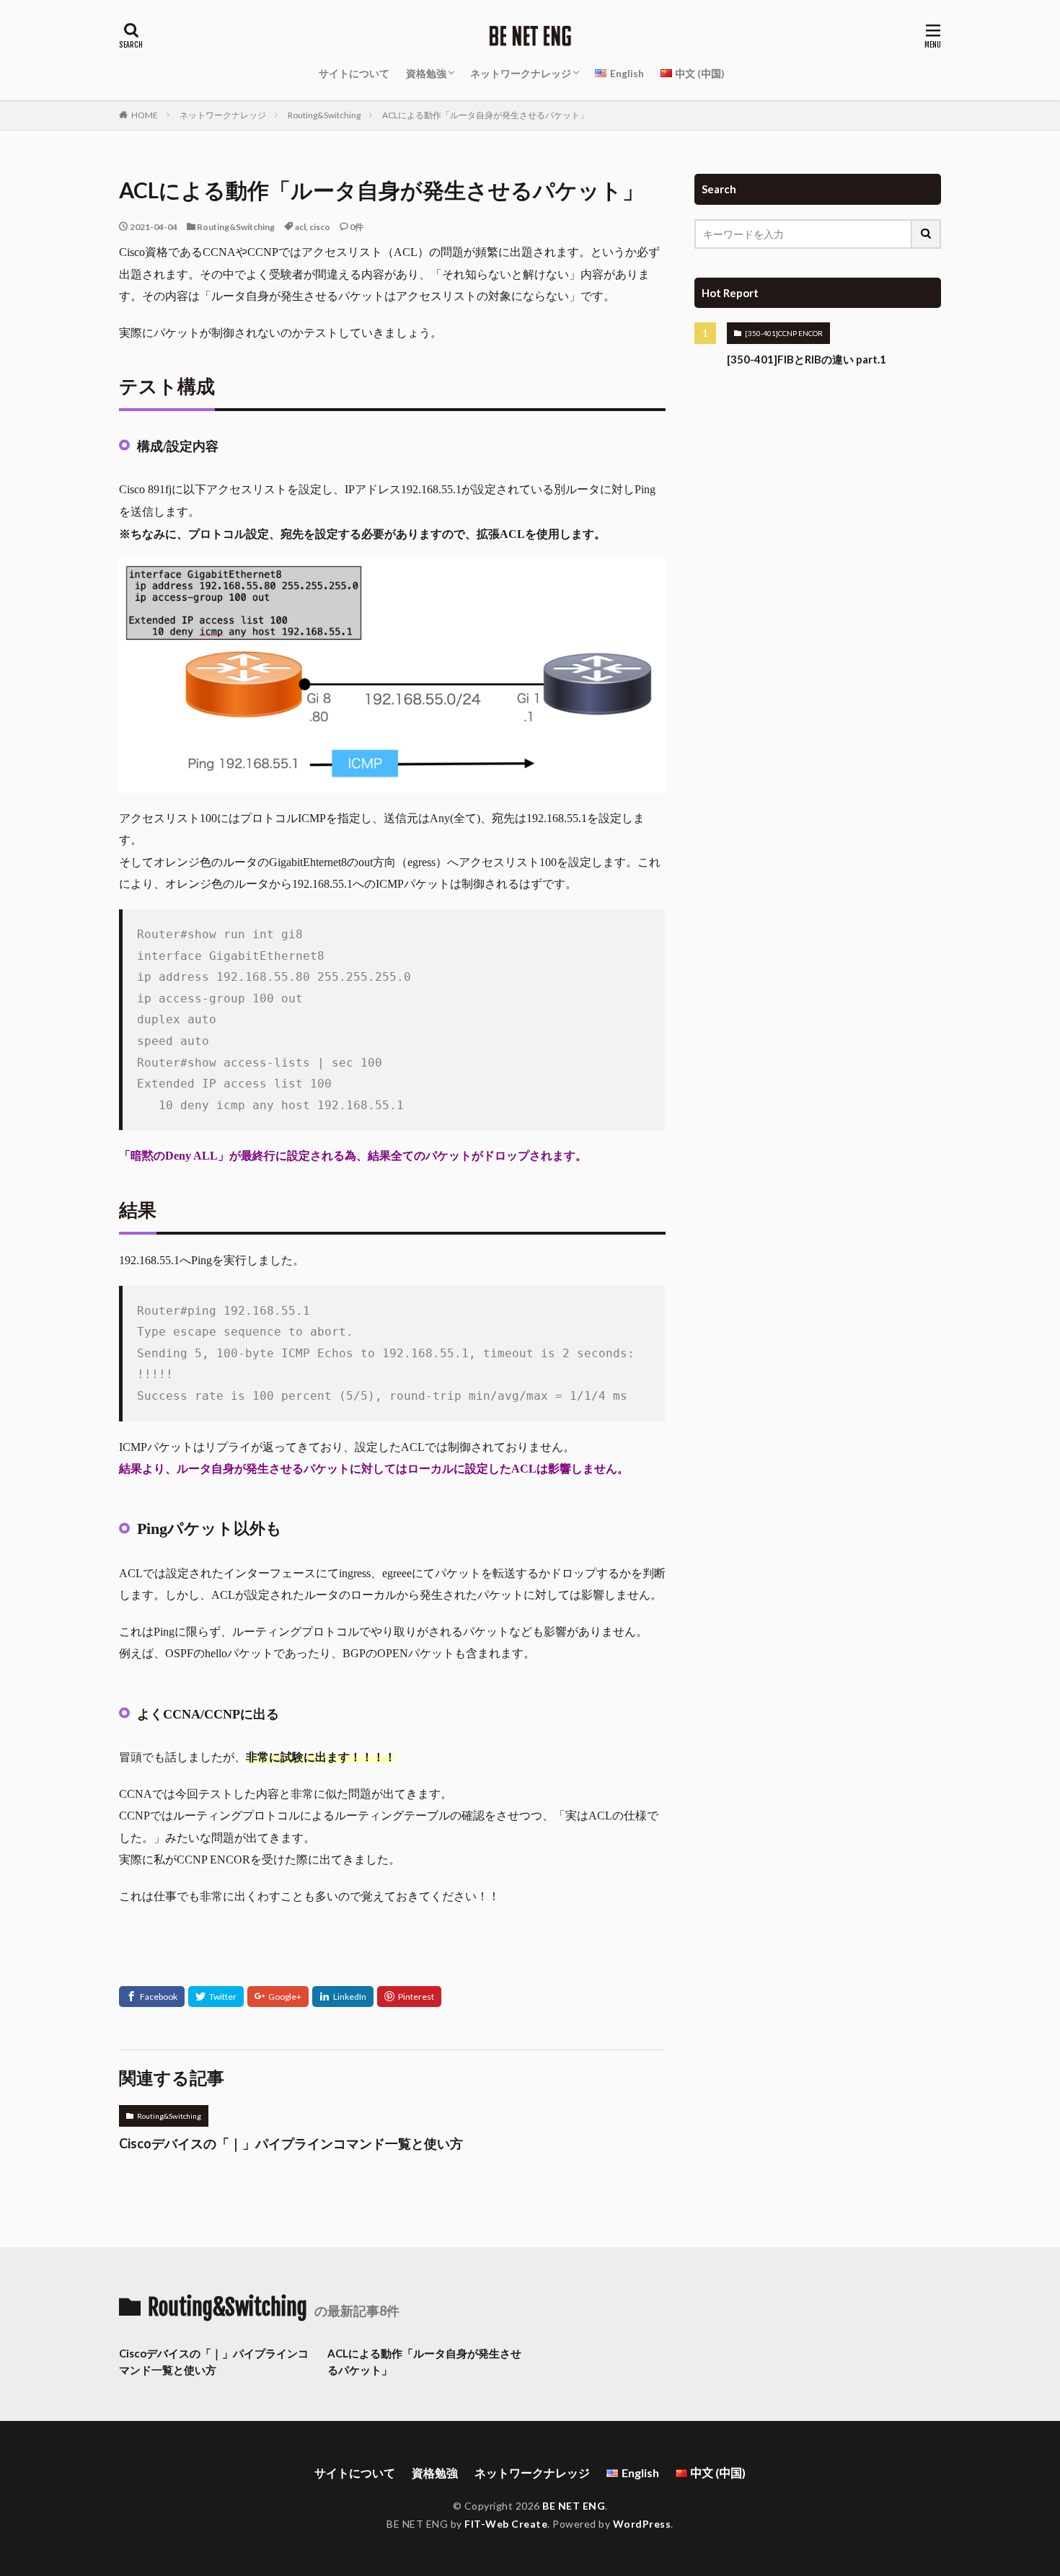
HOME (145, 115)
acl (300, 227)
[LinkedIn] (343, 1997)
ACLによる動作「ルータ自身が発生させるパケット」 (485, 115)
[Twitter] (216, 1997)
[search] (927, 234)
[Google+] (278, 1997)
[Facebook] (152, 1997)
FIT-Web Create (506, 2524)
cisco (320, 227)
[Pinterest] (409, 1997)
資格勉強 (426, 73)
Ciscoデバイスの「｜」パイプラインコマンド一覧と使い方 (291, 2143)
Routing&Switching (324, 115)
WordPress (642, 2524)
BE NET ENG (574, 2506)
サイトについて (354, 73)
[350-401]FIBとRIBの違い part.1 (807, 359)
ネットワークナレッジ (521, 73)
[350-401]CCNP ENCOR (784, 333)
